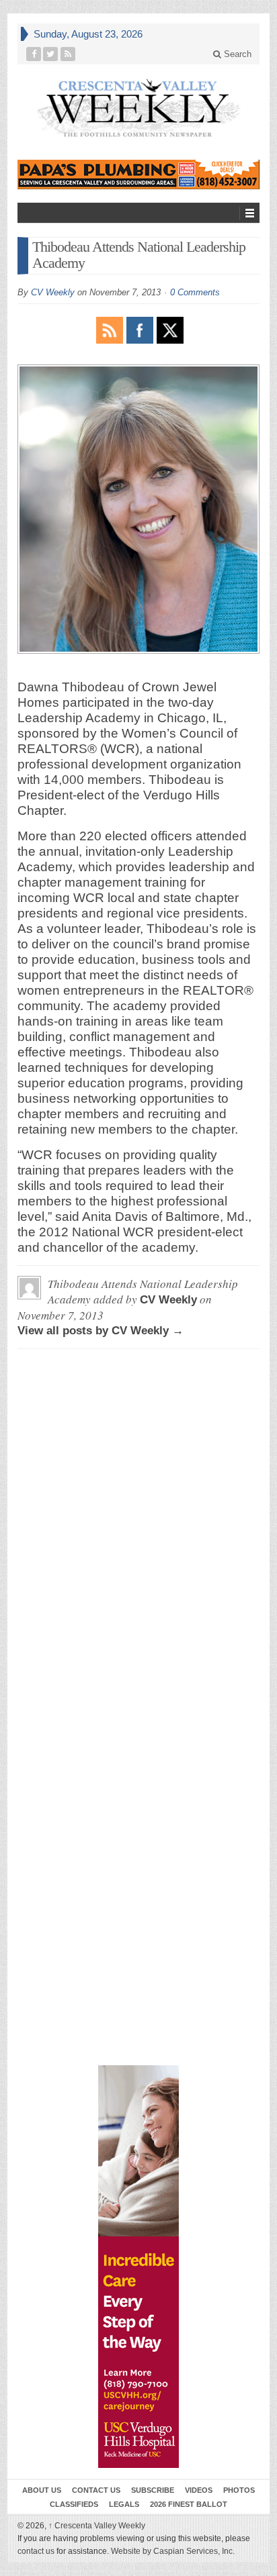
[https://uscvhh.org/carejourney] (138, 2267)
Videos (199, 2490)
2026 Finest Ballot (189, 2504)
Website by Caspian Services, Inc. (173, 2551)
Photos (239, 2490)
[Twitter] (51, 54)
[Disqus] (138, 1527)
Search (236, 54)
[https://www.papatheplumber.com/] (138, 175)
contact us (36, 2551)
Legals (124, 2504)
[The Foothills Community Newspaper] (138, 108)
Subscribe (153, 2490)
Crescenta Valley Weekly (97, 2526)
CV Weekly (53, 292)
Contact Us (96, 2490)
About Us (42, 2490)
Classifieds (74, 2504)
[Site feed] (68, 54)
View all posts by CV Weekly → (101, 1331)
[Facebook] (34, 54)
